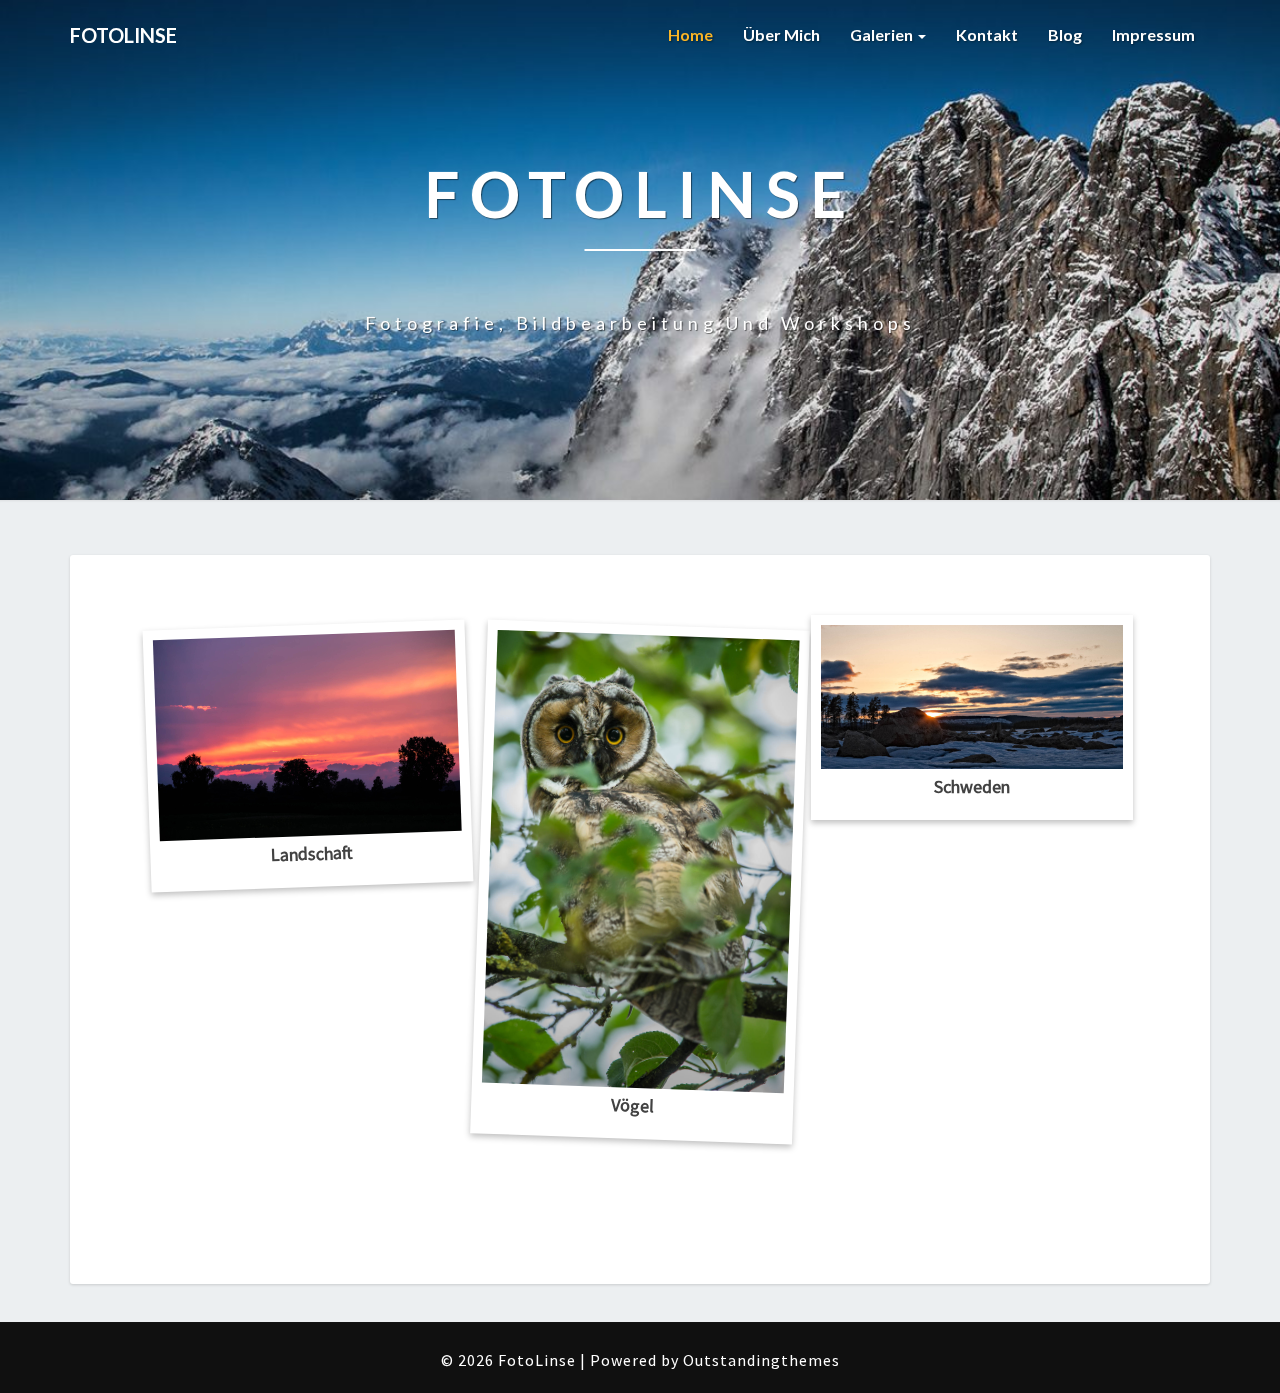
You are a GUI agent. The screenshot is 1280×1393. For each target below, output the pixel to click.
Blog (1065, 34)
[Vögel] (641, 861)
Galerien (883, 34)
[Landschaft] (307, 736)
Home (690, 34)
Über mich (781, 34)
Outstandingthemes (761, 1360)
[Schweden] (972, 697)
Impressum (1153, 34)
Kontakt (987, 34)
